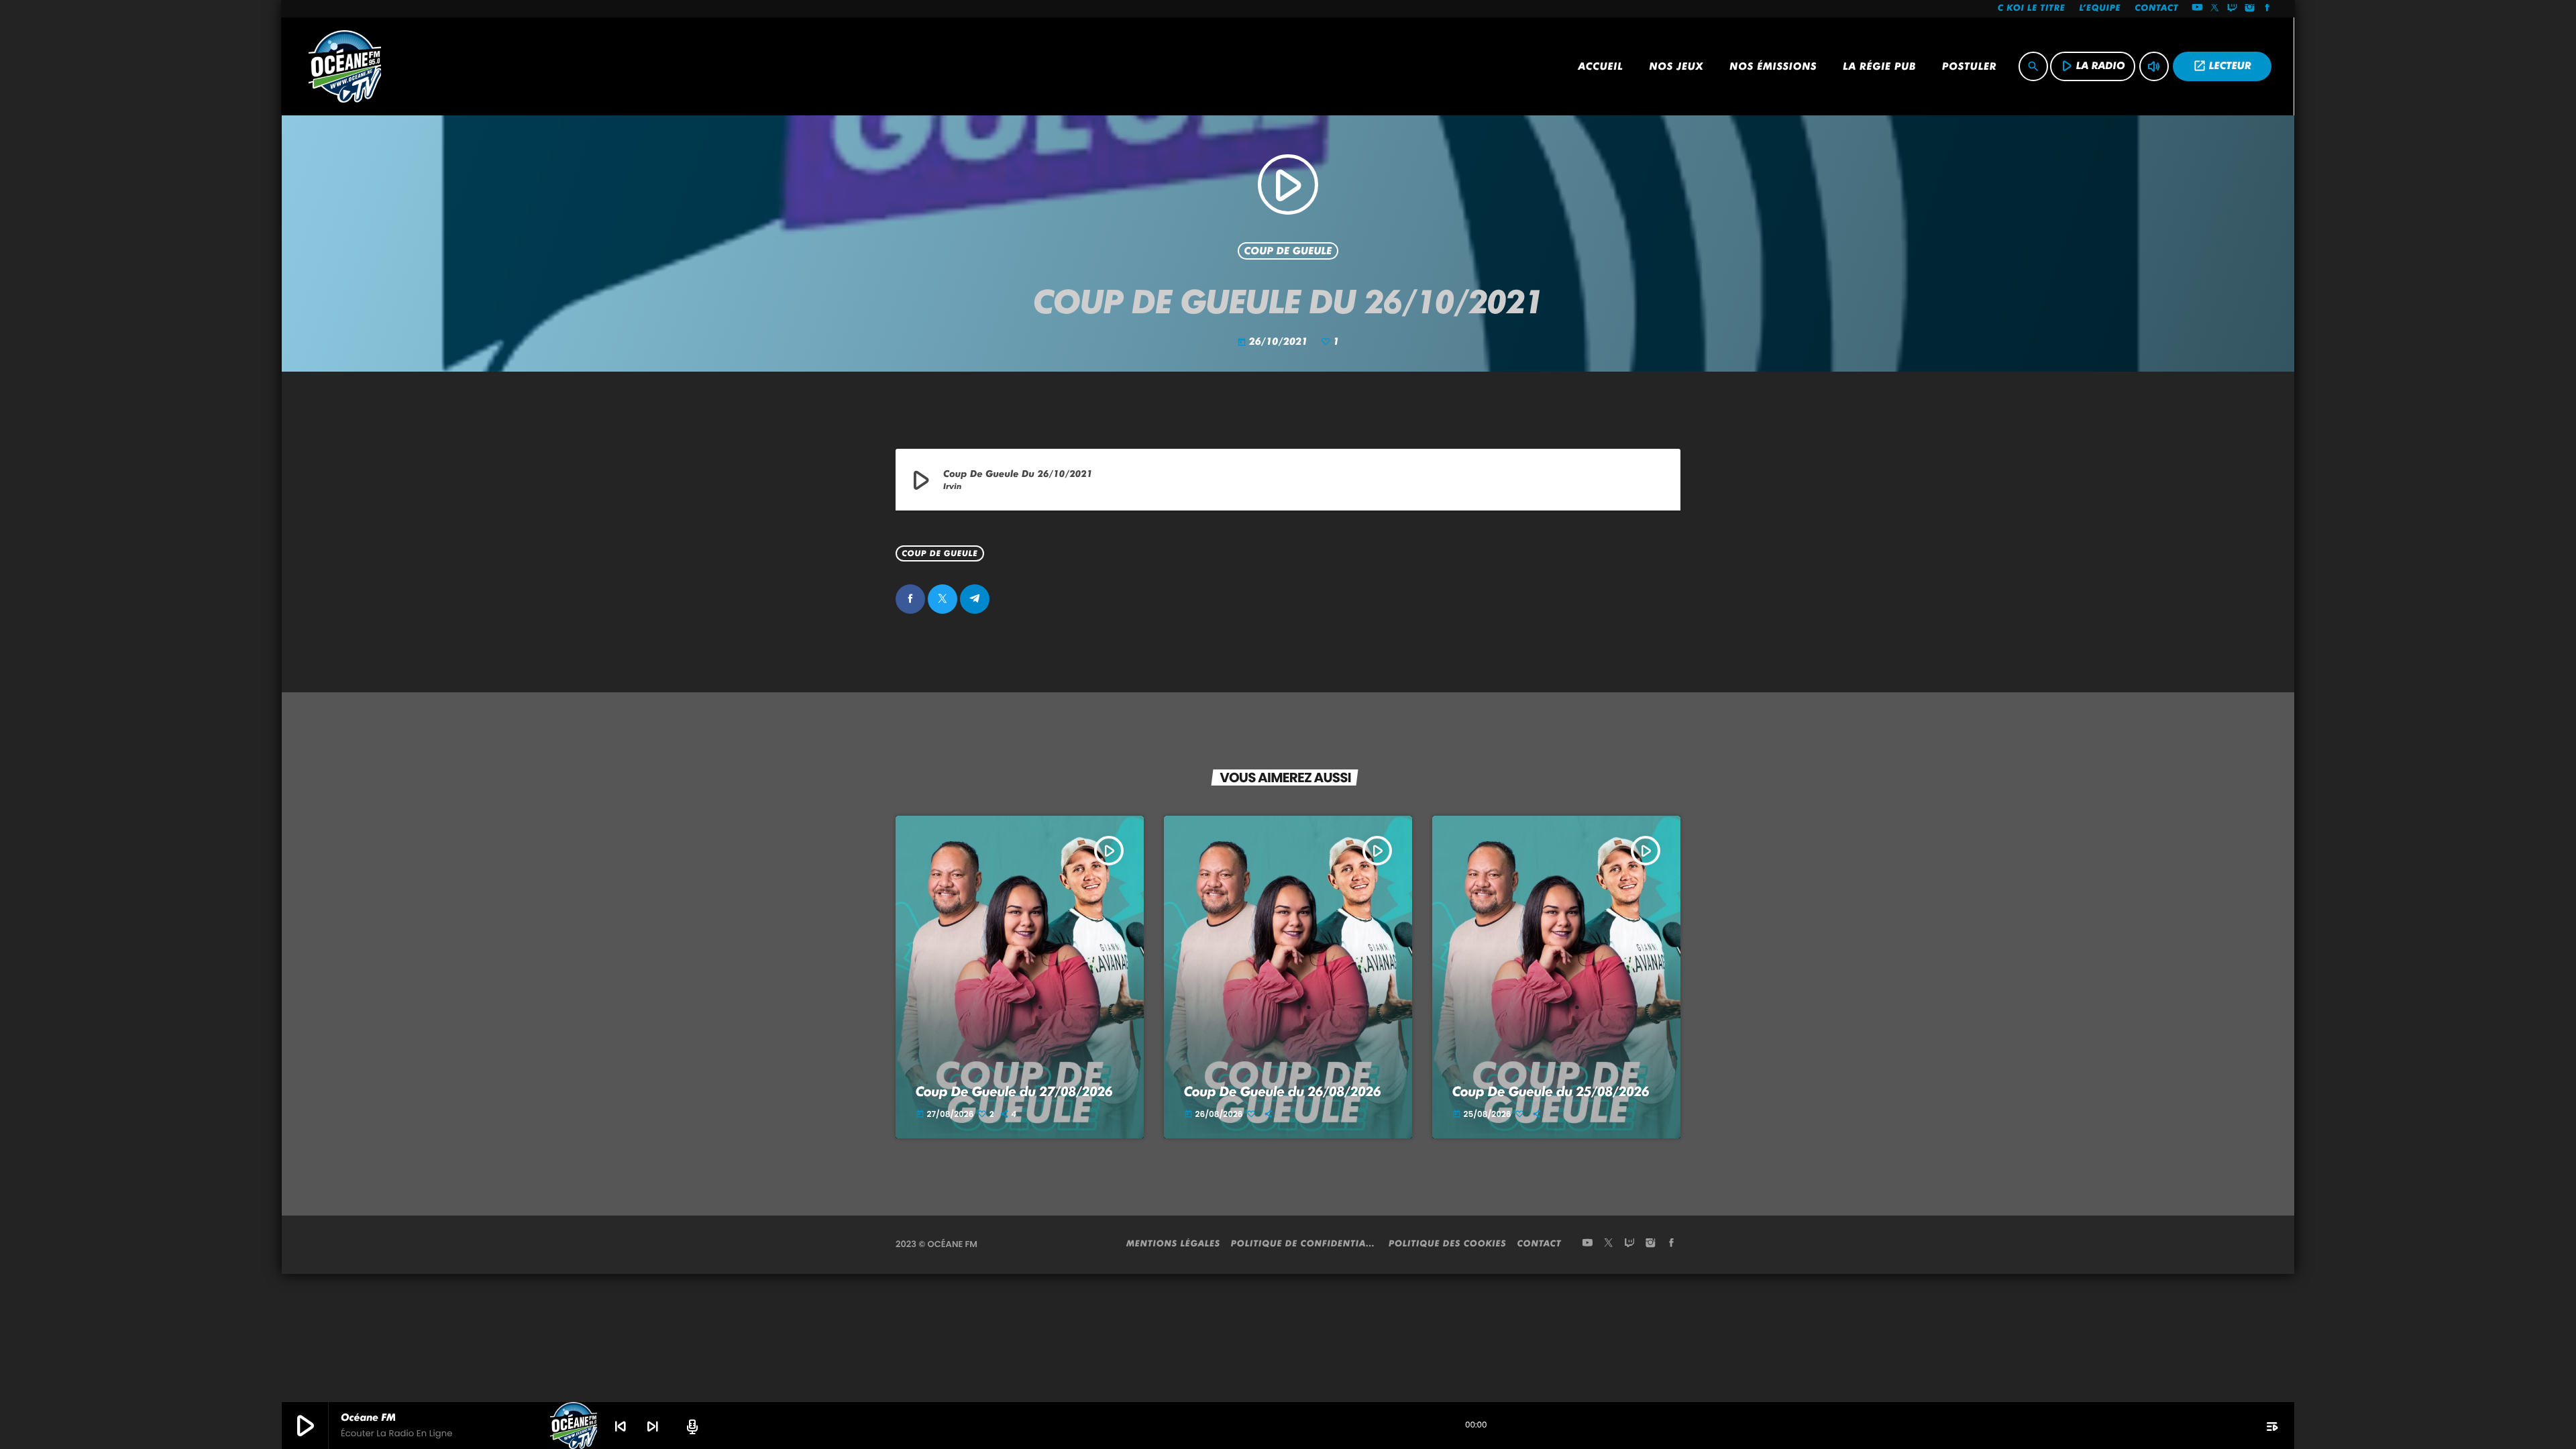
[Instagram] (2250, 9)
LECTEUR (2222, 66)
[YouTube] (2197, 9)
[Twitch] (2233, 9)
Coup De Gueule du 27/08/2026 (1014, 1091)
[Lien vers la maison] (345, 66)
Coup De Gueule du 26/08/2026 (1283, 1091)
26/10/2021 (1274, 341)
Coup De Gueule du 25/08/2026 (1551, 1091)
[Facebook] (2267, 9)
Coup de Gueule (1288, 251)
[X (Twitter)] (2215, 9)
